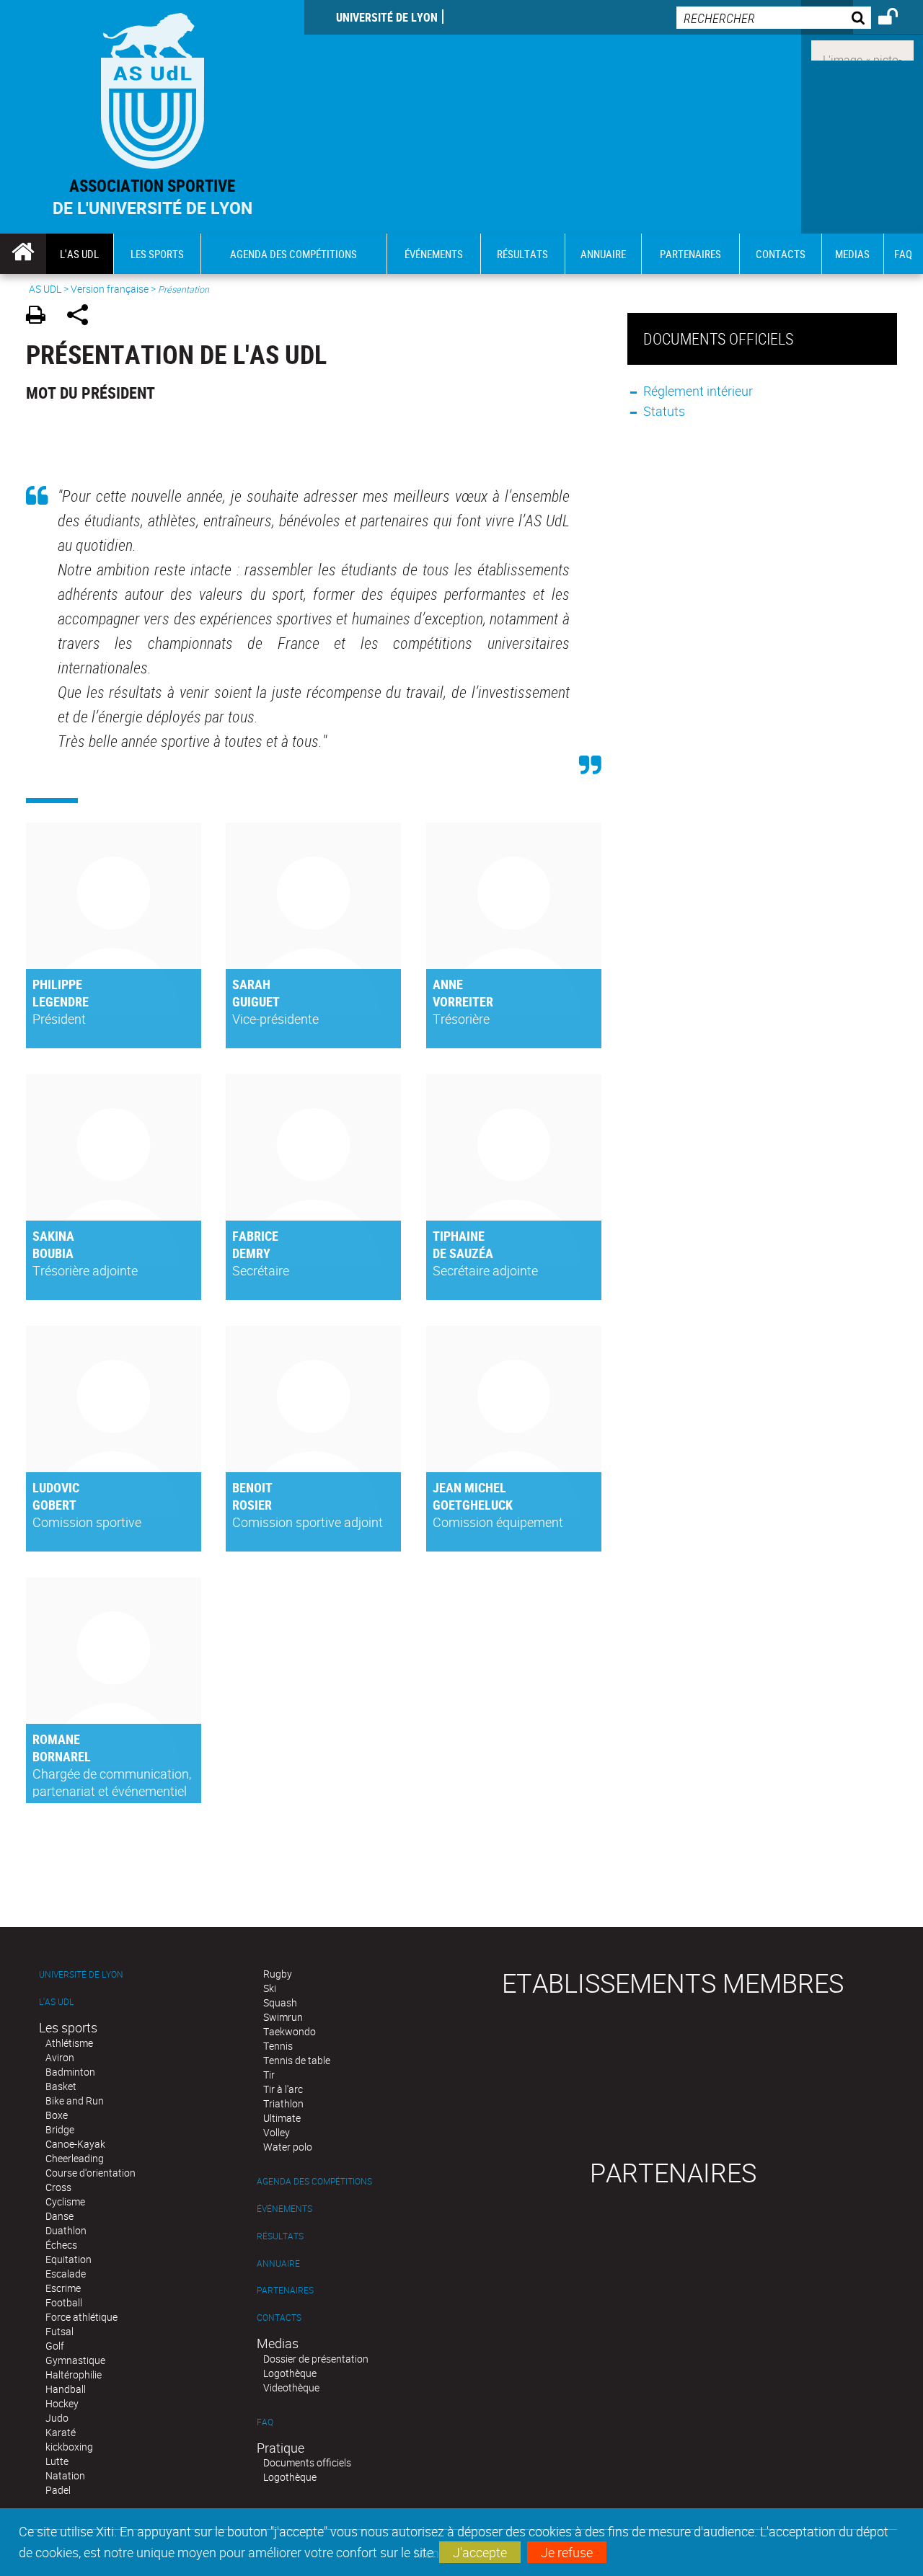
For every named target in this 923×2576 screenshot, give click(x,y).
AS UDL (45, 289)
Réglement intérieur (698, 391)
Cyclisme (65, 2201)
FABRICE (255, 1236)
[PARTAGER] (83, 317)
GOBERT (54, 1505)
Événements (284, 2209)
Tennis (278, 2046)
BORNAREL (62, 1756)
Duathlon (66, 2230)
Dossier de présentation (316, 2359)
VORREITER (463, 1001)
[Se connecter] (897, 19)
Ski (270, 1988)
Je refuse (567, 2552)
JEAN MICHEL (469, 1487)
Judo (57, 2418)
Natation (65, 2475)
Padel (58, 2490)
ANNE (448, 984)
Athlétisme (69, 2043)
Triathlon (283, 2103)
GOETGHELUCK (473, 1505)
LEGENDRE (61, 1001)
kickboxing (69, 2447)
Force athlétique (81, 2317)
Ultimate (282, 2118)
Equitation (69, 2259)
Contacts (279, 2318)
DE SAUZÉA (463, 1253)
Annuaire (278, 2263)
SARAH (251, 984)
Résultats (280, 2236)
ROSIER (252, 1505)
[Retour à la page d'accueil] (152, 88)
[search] (774, 18)
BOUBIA (53, 1253)
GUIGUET (256, 1001)
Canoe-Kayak (75, 2144)
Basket (61, 2086)
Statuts (664, 411)
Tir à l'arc (283, 2089)
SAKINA (53, 1236)
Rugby (278, 1974)
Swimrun (283, 2017)
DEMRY (251, 1253)
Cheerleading (75, 2158)
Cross (58, 2187)
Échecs (61, 2245)
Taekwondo (290, 2031)
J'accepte (480, 2552)
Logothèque (290, 2373)
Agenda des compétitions (314, 2181)
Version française (110, 289)
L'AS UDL (56, 2002)
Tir (269, 2075)
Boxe (57, 2115)
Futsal (59, 2331)
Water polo (288, 2147)
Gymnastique (75, 2360)
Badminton (70, 2072)
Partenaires (285, 2290)
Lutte (57, 2461)
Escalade (66, 2274)
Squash (280, 2002)
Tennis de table (297, 2060)
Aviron (60, 2057)
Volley (277, 2132)
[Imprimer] (41, 317)
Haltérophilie (74, 2374)
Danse (59, 2216)
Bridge (60, 2129)
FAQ (265, 2422)
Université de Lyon (387, 17)
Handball (66, 2389)
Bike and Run (75, 2101)
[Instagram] (862, 49)
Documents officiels (307, 2462)
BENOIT (252, 1487)
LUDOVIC (56, 1487)
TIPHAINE (459, 1236)
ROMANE (56, 1739)
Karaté (61, 2432)
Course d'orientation (90, 2173)
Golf (55, 2346)
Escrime (63, 2288)
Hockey (62, 2403)
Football (64, 2302)
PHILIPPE (57, 984)
